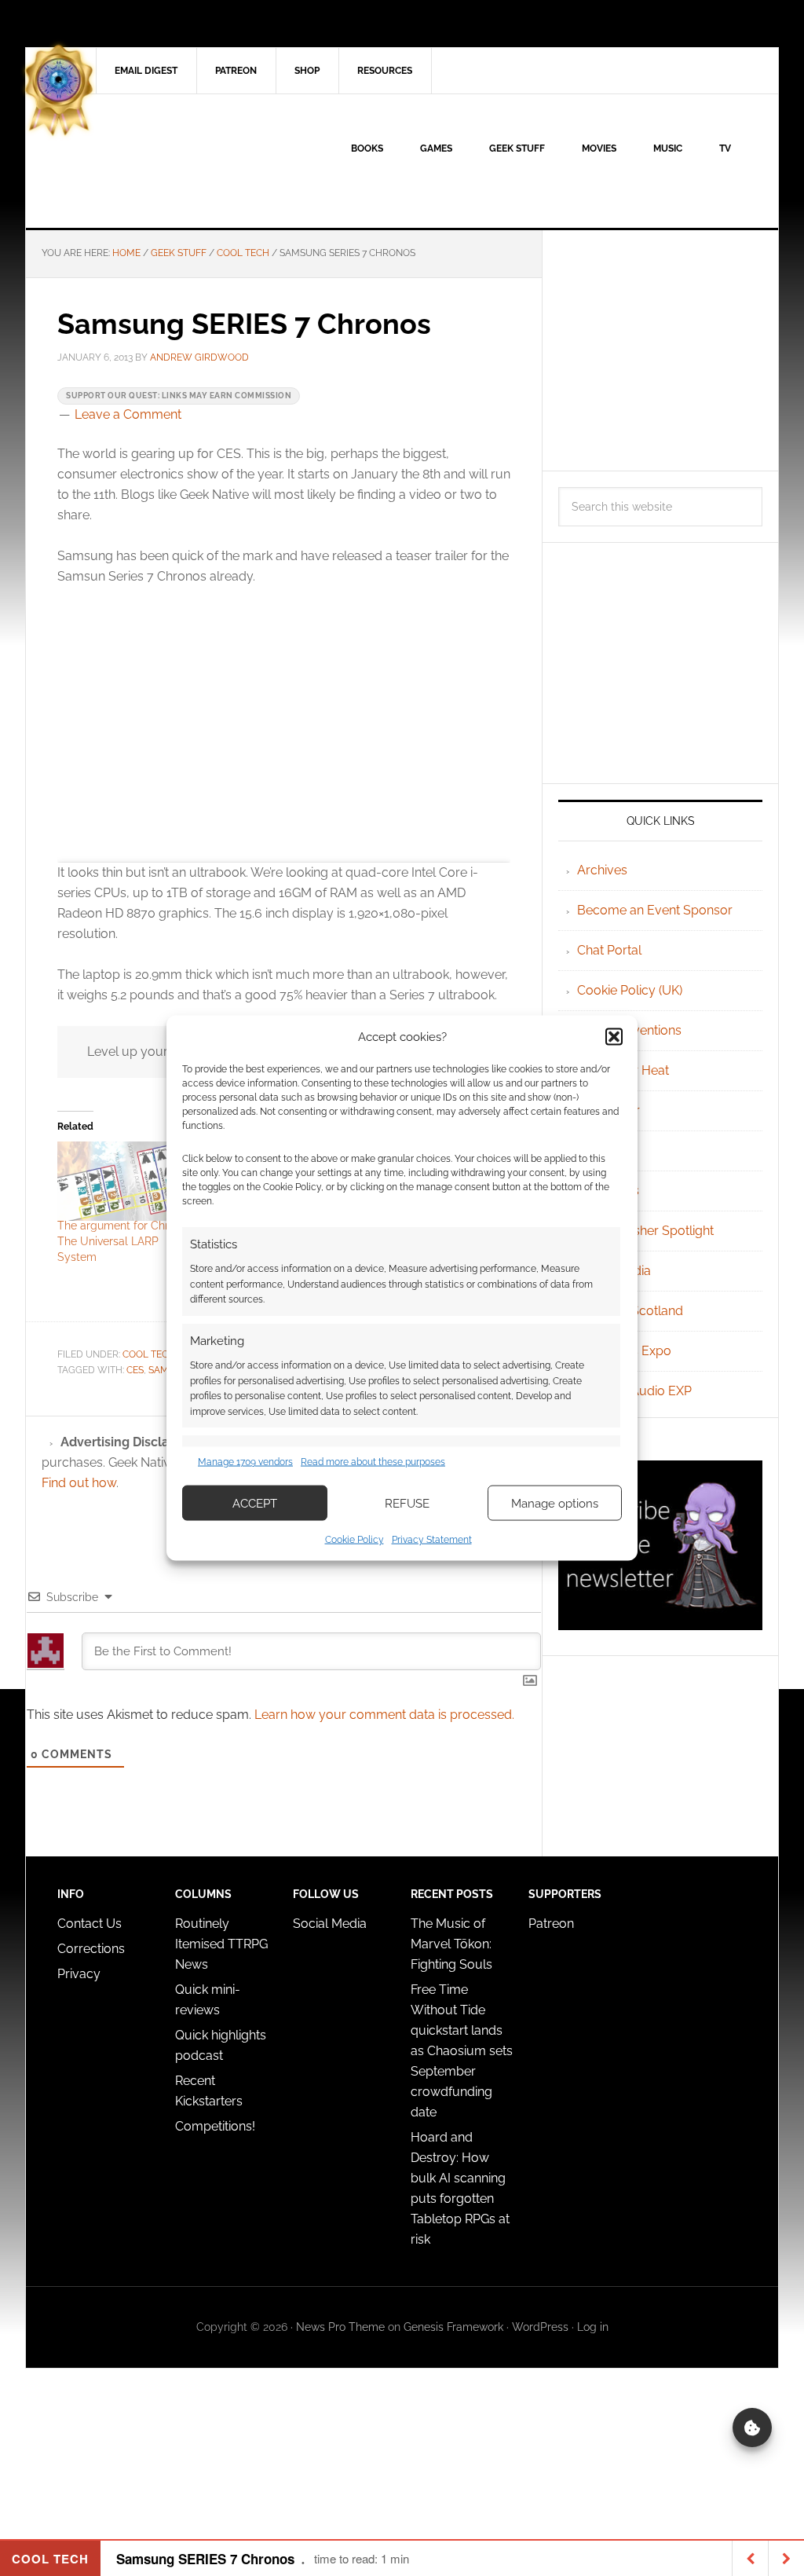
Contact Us (90, 1924)
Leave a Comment (128, 414)
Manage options (555, 1503)
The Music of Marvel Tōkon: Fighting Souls (451, 1944)
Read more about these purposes (373, 1461)
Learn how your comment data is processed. (384, 1715)
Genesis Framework (453, 2327)
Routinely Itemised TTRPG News (221, 1944)
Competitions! (215, 2126)
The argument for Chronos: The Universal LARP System (126, 1241)
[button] (614, 1036)
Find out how (79, 1483)
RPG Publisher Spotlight (645, 1231)
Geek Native (159, 161)
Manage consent (752, 2428)
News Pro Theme (340, 2327)
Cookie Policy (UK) (630, 990)
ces (135, 1370)
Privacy (79, 1974)
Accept (255, 1503)
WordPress (540, 2327)
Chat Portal (609, 950)
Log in (593, 2327)
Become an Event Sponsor (655, 910)
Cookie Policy (354, 1540)
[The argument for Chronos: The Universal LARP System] (127, 1181)
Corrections (91, 1949)
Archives (602, 870)
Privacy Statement (432, 1540)
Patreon (551, 1924)
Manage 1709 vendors (245, 1461)
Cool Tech (149, 1354)
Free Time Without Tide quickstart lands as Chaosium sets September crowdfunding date (462, 2051)
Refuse (407, 1503)
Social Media (330, 1924)
